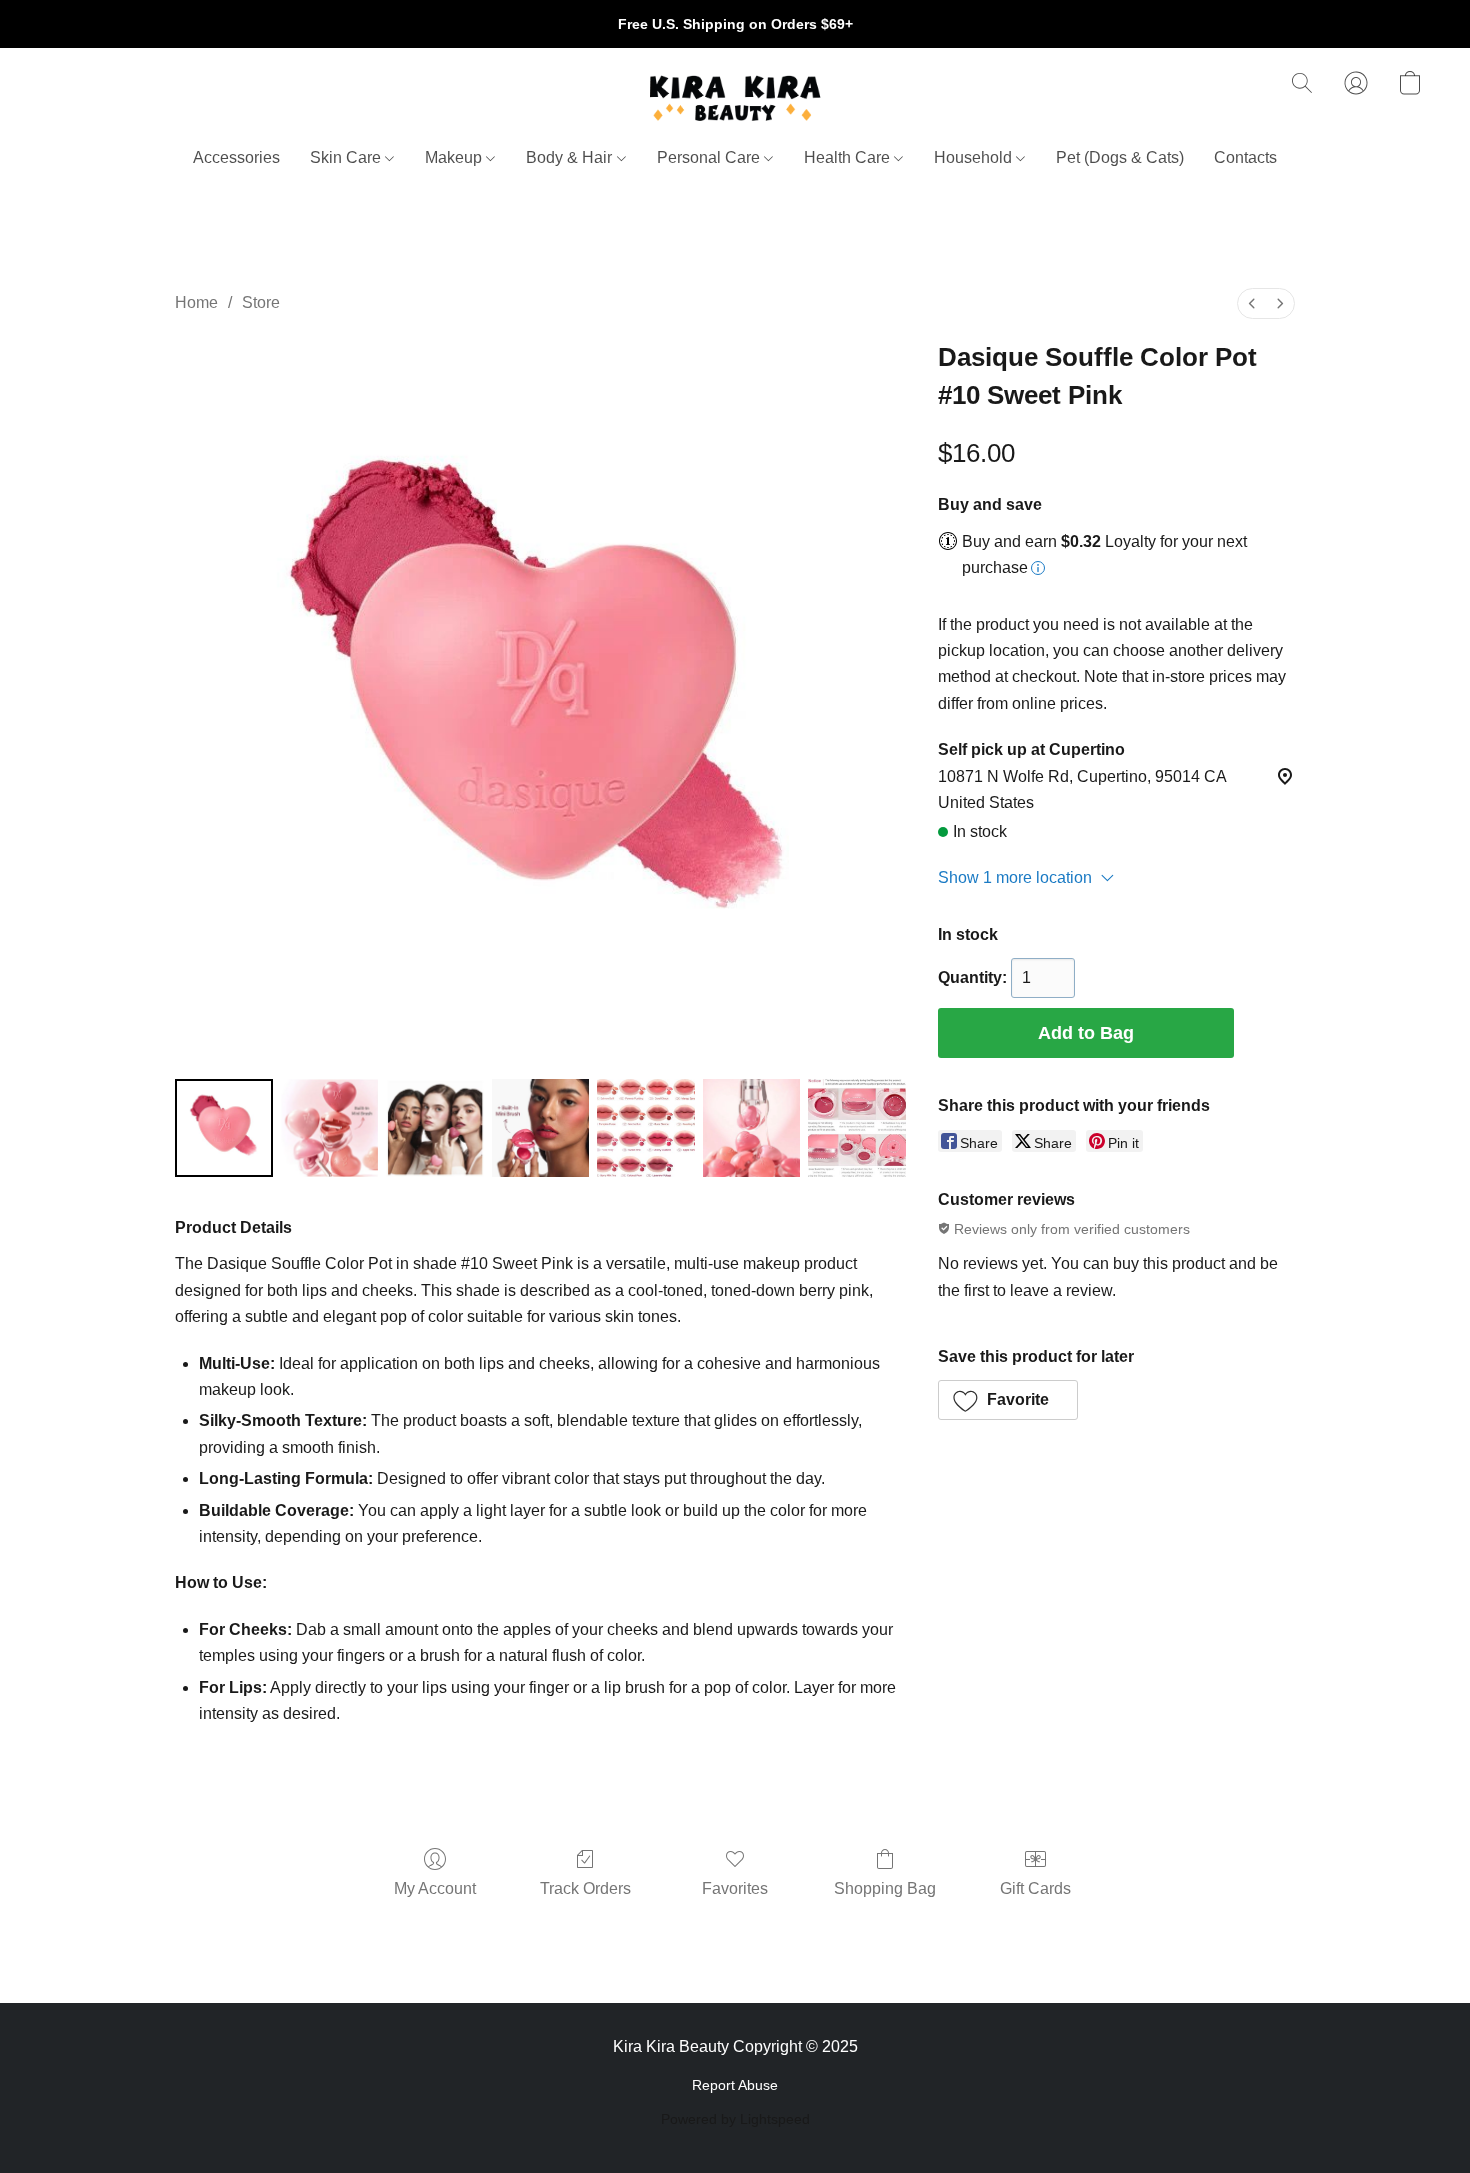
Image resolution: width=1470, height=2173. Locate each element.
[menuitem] (1252, 303)
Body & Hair (571, 157)
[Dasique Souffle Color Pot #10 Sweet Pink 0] (224, 1128)
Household (975, 157)
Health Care (849, 157)
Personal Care (710, 157)
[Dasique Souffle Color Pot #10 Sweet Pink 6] (857, 1128)
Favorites (735, 1888)
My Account (435, 1888)
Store (261, 302)
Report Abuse (735, 2085)
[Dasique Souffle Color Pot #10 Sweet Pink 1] (330, 1128)
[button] (735, 98)
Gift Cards (1035, 1888)
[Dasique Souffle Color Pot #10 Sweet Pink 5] (752, 1128)
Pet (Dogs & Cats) (1120, 157)
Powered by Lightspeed (735, 2119)
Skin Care (347, 157)
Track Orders (585, 1888)
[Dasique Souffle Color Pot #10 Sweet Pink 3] (541, 1128)
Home (196, 302)
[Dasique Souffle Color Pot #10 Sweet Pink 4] (646, 1128)
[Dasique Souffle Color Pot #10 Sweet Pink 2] (435, 1128)
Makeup (455, 157)
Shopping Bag (885, 1888)
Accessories (236, 157)
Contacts (1245, 157)
